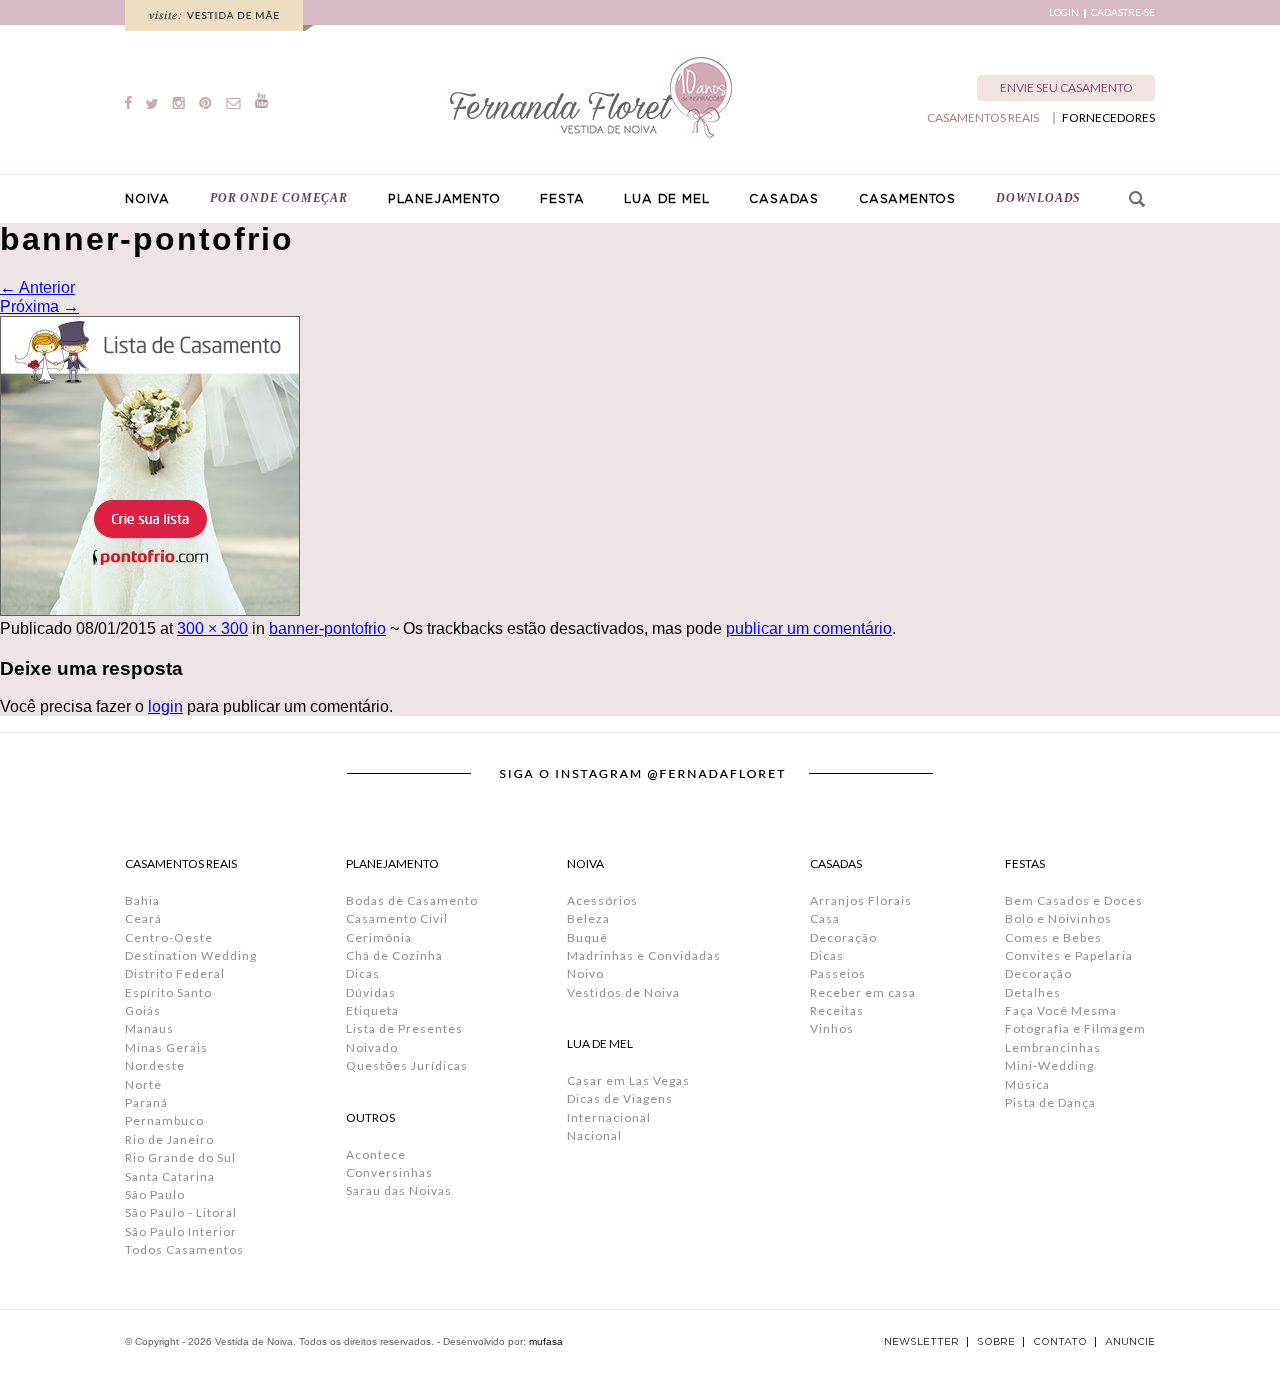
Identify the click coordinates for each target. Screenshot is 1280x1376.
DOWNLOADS (1038, 198)
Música (1027, 1084)
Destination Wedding (191, 955)
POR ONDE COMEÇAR (279, 198)
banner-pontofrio (327, 628)
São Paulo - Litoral (181, 1212)
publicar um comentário (809, 628)
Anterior (37, 287)
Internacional (609, 1117)
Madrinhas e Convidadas (644, 955)
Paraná (146, 1102)
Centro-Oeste (169, 937)
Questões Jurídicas (407, 1065)
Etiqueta (372, 1010)
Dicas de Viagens (620, 1098)
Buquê (587, 937)
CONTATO (1060, 1342)
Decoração (843, 937)
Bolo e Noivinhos (1058, 918)
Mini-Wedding (1049, 1065)
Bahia (142, 900)
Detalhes (1033, 992)
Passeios (838, 973)
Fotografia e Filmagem (1075, 1028)
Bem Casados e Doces (1074, 900)
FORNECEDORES (1108, 118)
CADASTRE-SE (1123, 12)
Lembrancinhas (1053, 1047)
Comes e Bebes (1053, 937)
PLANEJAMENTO (444, 199)
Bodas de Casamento (412, 900)
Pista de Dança (1050, 1102)
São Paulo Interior (181, 1231)
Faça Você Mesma (1061, 1010)
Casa (825, 918)
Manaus (149, 1028)
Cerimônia (379, 937)
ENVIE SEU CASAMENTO (1066, 87)
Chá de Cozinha (394, 955)
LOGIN (1064, 12)
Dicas (363, 973)
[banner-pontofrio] (150, 610)
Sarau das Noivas (399, 1190)
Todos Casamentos (184, 1249)
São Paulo (155, 1194)
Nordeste (155, 1065)
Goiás (143, 1010)
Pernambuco (164, 1120)
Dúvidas (371, 992)
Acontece (376, 1154)
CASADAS (784, 199)
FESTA (562, 199)
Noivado (372, 1047)
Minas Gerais (166, 1047)
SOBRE (996, 1342)
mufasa (546, 1341)
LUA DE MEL (666, 199)
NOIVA (147, 199)
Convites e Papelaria (1069, 955)
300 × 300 (212, 628)
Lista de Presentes (404, 1028)
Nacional (594, 1135)
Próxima (39, 306)
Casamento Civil (397, 918)
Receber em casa (863, 992)
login (165, 706)
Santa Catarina (170, 1176)
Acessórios (602, 900)
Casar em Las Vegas (628, 1080)
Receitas (837, 1010)
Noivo (585, 973)
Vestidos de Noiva (623, 992)
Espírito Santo (168, 992)
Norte (143, 1084)
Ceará (143, 918)
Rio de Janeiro (169, 1139)
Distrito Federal (175, 973)
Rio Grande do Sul (180, 1157)
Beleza (588, 918)
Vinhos (832, 1028)
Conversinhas (389, 1172)
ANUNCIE (1130, 1342)
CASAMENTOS (907, 199)
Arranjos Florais (861, 900)
